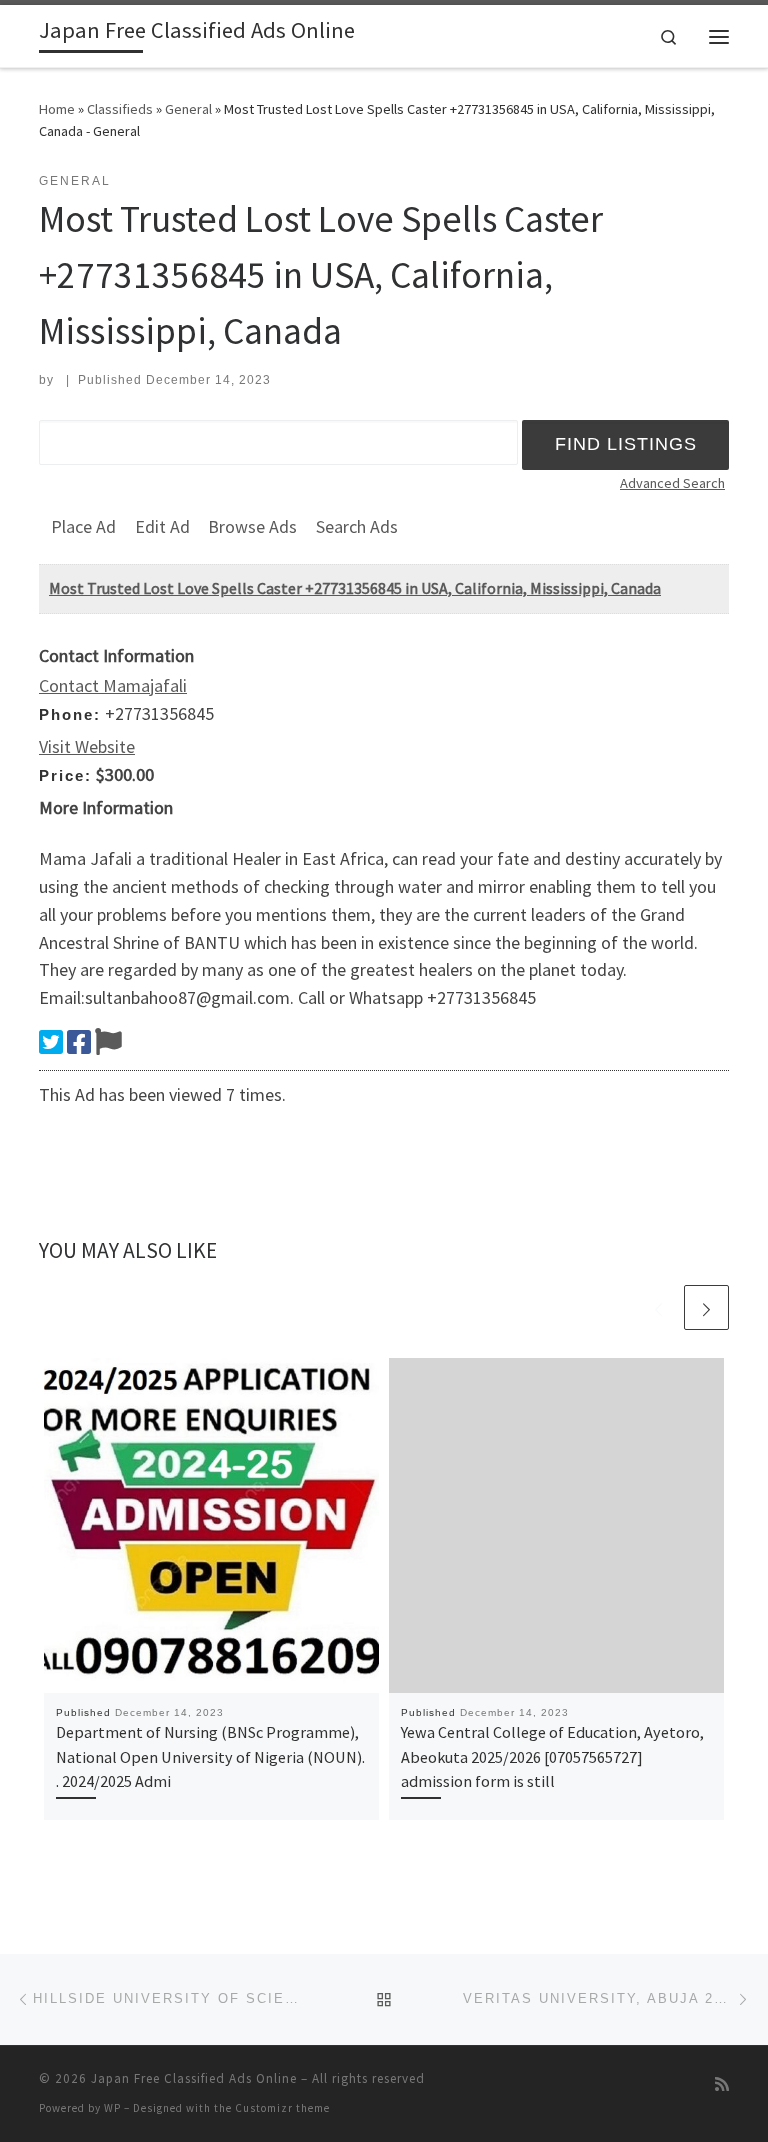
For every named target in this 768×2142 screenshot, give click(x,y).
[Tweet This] (51, 1042)
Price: (65, 775)
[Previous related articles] (658, 1307)
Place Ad (83, 526)
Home (57, 109)
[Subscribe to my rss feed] (722, 2084)
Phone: (70, 714)
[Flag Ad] (108, 1042)
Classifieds (120, 109)
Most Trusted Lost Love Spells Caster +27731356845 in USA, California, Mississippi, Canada (355, 588)
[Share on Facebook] (79, 1042)
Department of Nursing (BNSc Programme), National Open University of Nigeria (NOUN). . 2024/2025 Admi (210, 1756)
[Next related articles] (706, 1307)
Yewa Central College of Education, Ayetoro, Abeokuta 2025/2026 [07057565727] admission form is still (552, 1756)
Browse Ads (252, 526)
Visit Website (87, 746)
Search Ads (357, 526)
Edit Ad (162, 526)
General (188, 109)
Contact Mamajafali (113, 685)
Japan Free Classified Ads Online (194, 2078)
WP (112, 2108)
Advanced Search (672, 483)
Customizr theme (282, 2108)
